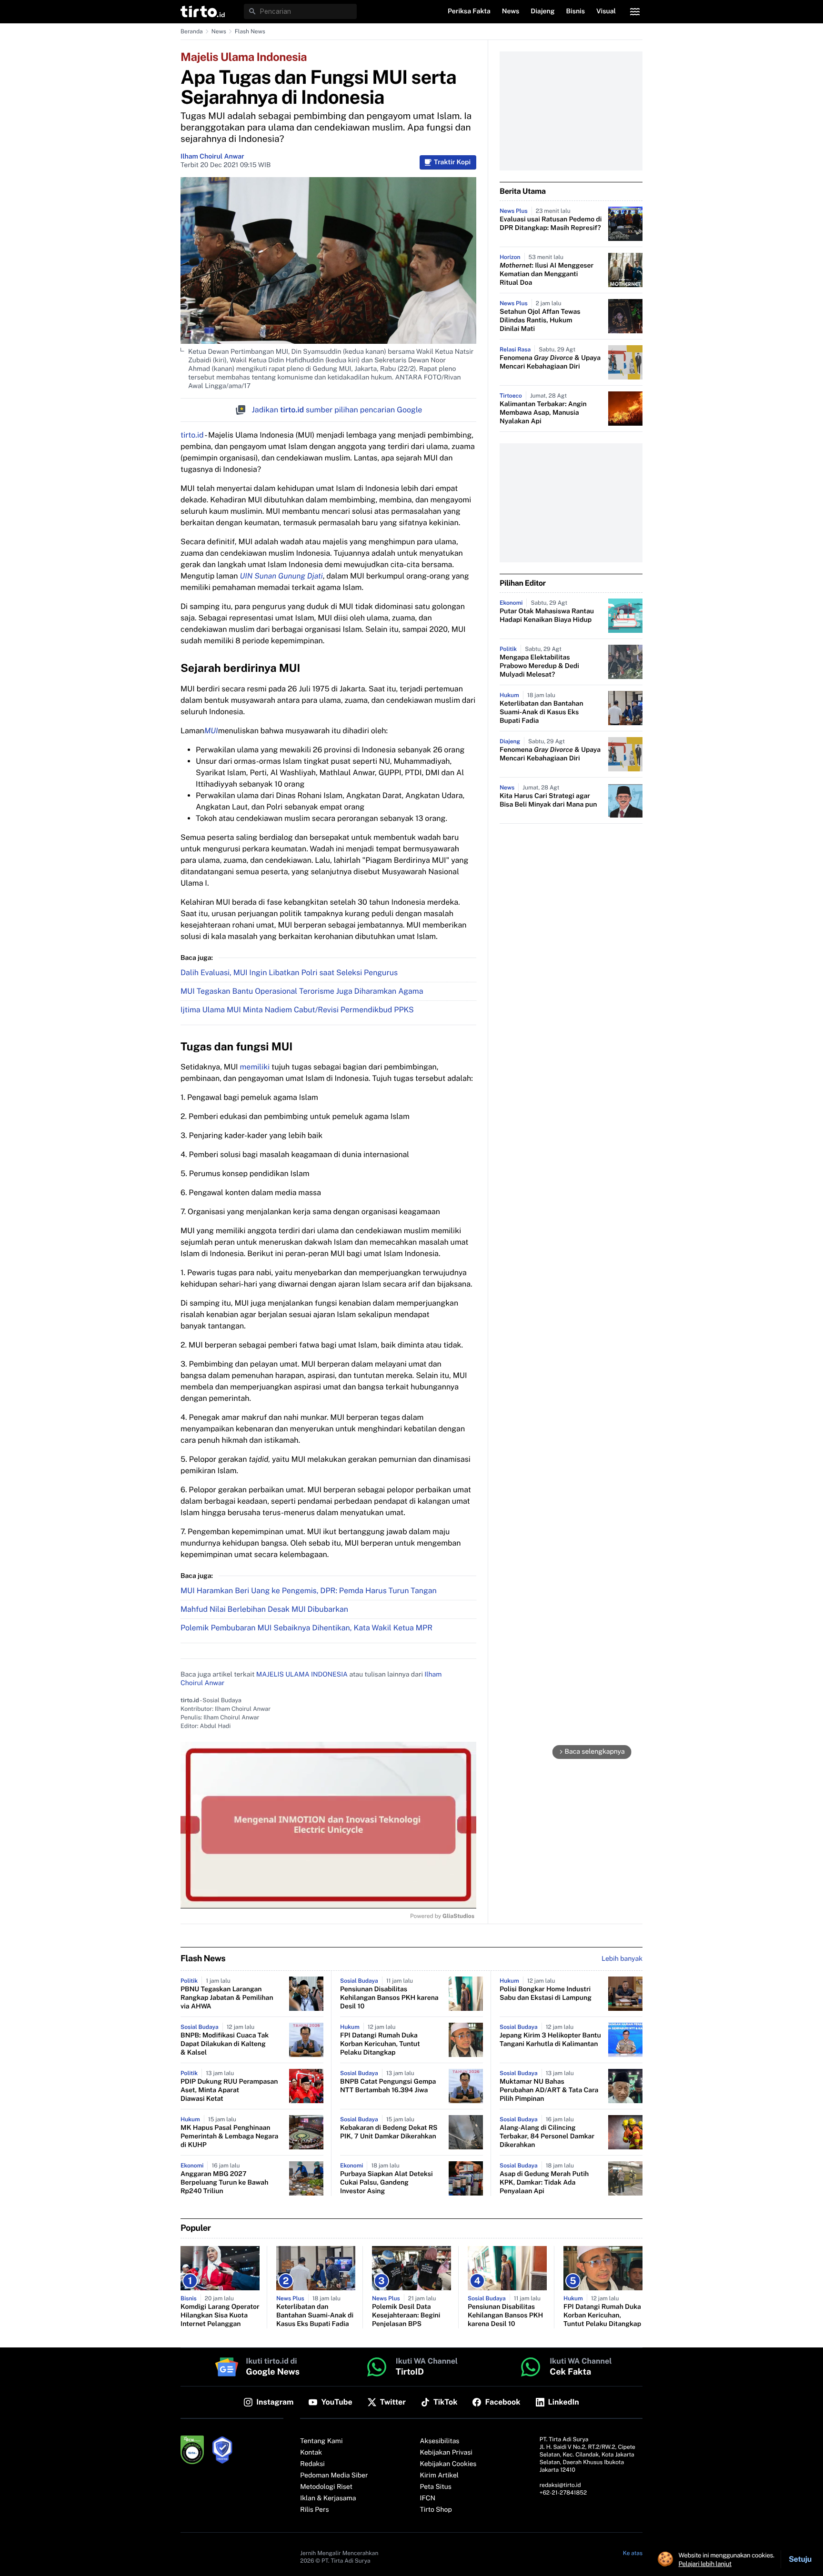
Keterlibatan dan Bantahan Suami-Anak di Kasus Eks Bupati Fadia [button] (542, 712)
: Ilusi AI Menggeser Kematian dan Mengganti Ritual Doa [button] (547, 274)
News (219, 31)
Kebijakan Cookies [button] (448, 2464)
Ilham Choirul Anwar (212, 157)
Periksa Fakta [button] (469, 11)
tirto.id (192, 435)
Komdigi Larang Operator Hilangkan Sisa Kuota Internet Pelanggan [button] (220, 2316)
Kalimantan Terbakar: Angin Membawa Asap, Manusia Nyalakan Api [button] (543, 413)
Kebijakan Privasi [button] (446, 2453)
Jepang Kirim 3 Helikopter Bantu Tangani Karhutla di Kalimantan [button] (550, 2040)
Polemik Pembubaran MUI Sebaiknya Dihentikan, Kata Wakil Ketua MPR (306, 1628)
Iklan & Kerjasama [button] (328, 2498)
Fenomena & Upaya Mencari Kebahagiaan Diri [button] (550, 362)
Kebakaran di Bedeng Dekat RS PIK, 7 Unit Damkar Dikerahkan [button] (389, 2132)
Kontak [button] (311, 2453)
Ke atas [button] (633, 2553)
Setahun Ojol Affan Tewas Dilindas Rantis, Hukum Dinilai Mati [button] (540, 320)
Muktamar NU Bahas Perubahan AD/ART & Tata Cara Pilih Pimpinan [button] (549, 2090)
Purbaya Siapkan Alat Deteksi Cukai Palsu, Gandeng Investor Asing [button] (386, 2183)
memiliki (255, 1067)
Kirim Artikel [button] (440, 2476)
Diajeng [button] (542, 11)
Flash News (250, 31)
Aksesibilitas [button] (440, 2441)
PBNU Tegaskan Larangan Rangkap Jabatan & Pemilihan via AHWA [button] (227, 1998)
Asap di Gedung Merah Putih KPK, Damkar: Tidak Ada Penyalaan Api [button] (544, 2183)
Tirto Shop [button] (436, 2510)
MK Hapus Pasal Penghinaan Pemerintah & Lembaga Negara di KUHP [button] (229, 2137)
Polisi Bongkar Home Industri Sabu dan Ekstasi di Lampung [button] (546, 1994)
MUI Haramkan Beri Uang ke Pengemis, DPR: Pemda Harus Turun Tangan (309, 1591)
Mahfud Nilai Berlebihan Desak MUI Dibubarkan (264, 1609)
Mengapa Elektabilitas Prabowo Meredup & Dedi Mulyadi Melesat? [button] (539, 666)
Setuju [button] (800, 2559)
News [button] (511, 11)
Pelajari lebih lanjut (705, 2564)
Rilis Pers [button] (314, 2510)
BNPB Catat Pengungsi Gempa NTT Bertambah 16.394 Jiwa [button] (388, 2086)
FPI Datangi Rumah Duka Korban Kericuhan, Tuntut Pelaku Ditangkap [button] (380, 2044)
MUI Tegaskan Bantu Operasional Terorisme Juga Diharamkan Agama (302, 991)
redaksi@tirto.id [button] (560, 2485)
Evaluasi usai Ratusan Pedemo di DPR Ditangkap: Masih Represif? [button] (551, 224)
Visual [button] (606, 11)
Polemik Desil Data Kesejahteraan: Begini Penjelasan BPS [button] (406, 2316)
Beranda (192, 31)
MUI (211, 731)
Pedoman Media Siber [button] (334, 2476)
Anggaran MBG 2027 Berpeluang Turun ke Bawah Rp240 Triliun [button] (224, 2183)
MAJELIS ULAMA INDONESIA (302, 1675)
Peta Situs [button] (436, 2487)
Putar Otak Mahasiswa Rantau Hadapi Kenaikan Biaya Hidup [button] (547, 616)
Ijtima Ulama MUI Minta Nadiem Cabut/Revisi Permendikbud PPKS (297, 1010)
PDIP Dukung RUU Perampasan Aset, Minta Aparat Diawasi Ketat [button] (229, 2090)
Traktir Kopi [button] (452, 162)
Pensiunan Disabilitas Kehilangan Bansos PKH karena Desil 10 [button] (389, 1998)
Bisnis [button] (576, 11)
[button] (203, 11)
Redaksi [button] (312, 2464)
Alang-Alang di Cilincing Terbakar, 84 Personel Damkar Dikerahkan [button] (547, 2137)
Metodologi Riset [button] (326, 2487)
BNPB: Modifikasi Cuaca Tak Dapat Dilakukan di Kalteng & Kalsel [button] (225, 2044)
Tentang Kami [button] (321, 2441)
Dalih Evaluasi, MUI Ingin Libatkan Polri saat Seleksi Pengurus (289, 973)
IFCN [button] (428, 2498)
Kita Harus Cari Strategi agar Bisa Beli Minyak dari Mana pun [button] (548, 800)
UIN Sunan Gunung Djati (281, 576)
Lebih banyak (622, 1959)
